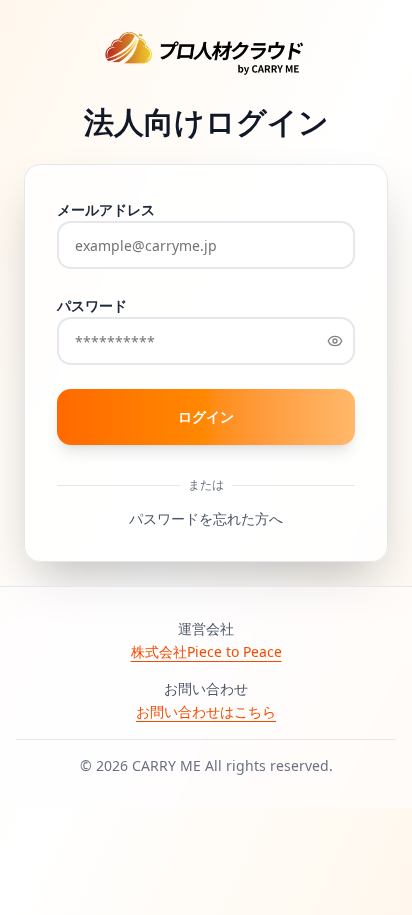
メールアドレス (106, 209)
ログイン (220, 421)
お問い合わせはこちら (206, 711)
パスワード (92, 305)
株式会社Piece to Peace (206, 651)
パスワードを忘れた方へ (206, 518)
